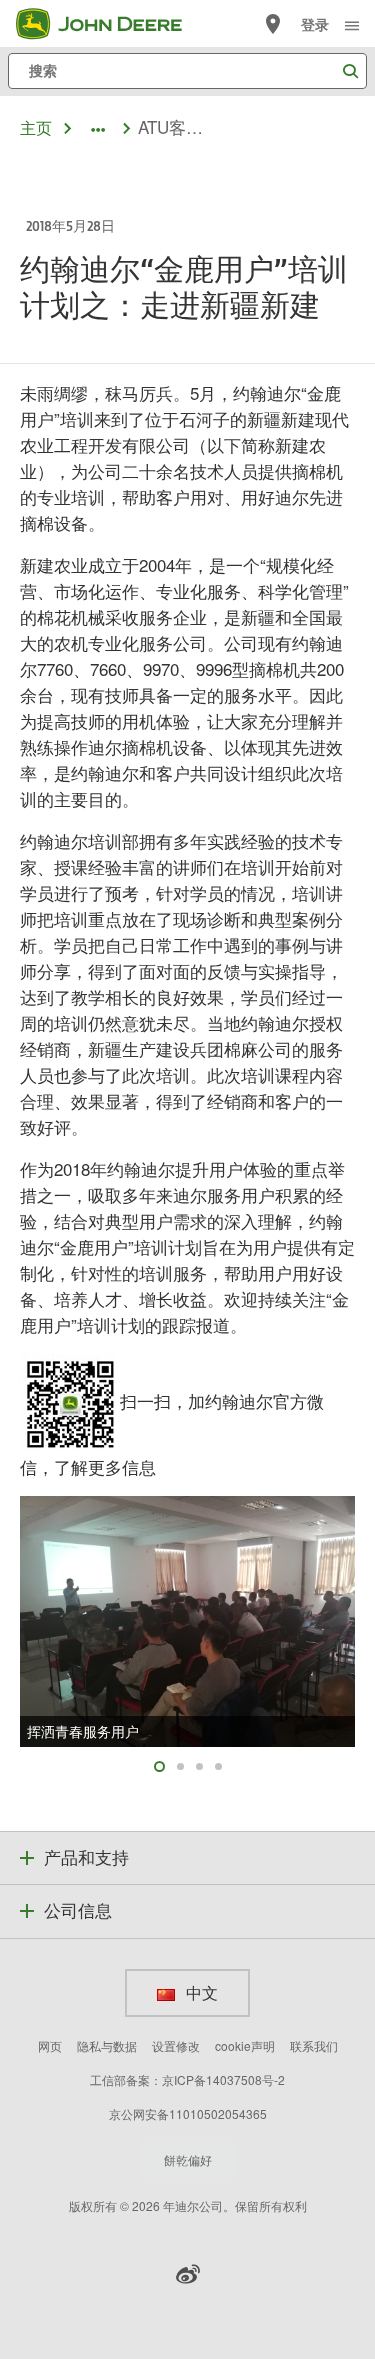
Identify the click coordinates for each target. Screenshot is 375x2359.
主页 (36, 127)
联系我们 (314, 2045)
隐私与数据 (107, 2045)
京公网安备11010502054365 (188, 2113)
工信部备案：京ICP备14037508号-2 (187, 2079)
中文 (200, 1993)
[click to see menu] (352, 24)
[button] (188, 2273)
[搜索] (350, 71)
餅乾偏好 (188, 2159)
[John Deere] (111, 24)
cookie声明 (245, 2045)
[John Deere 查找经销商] (273, 24)
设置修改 (176, 2045)
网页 (50, 2045)
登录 (315, 24)
